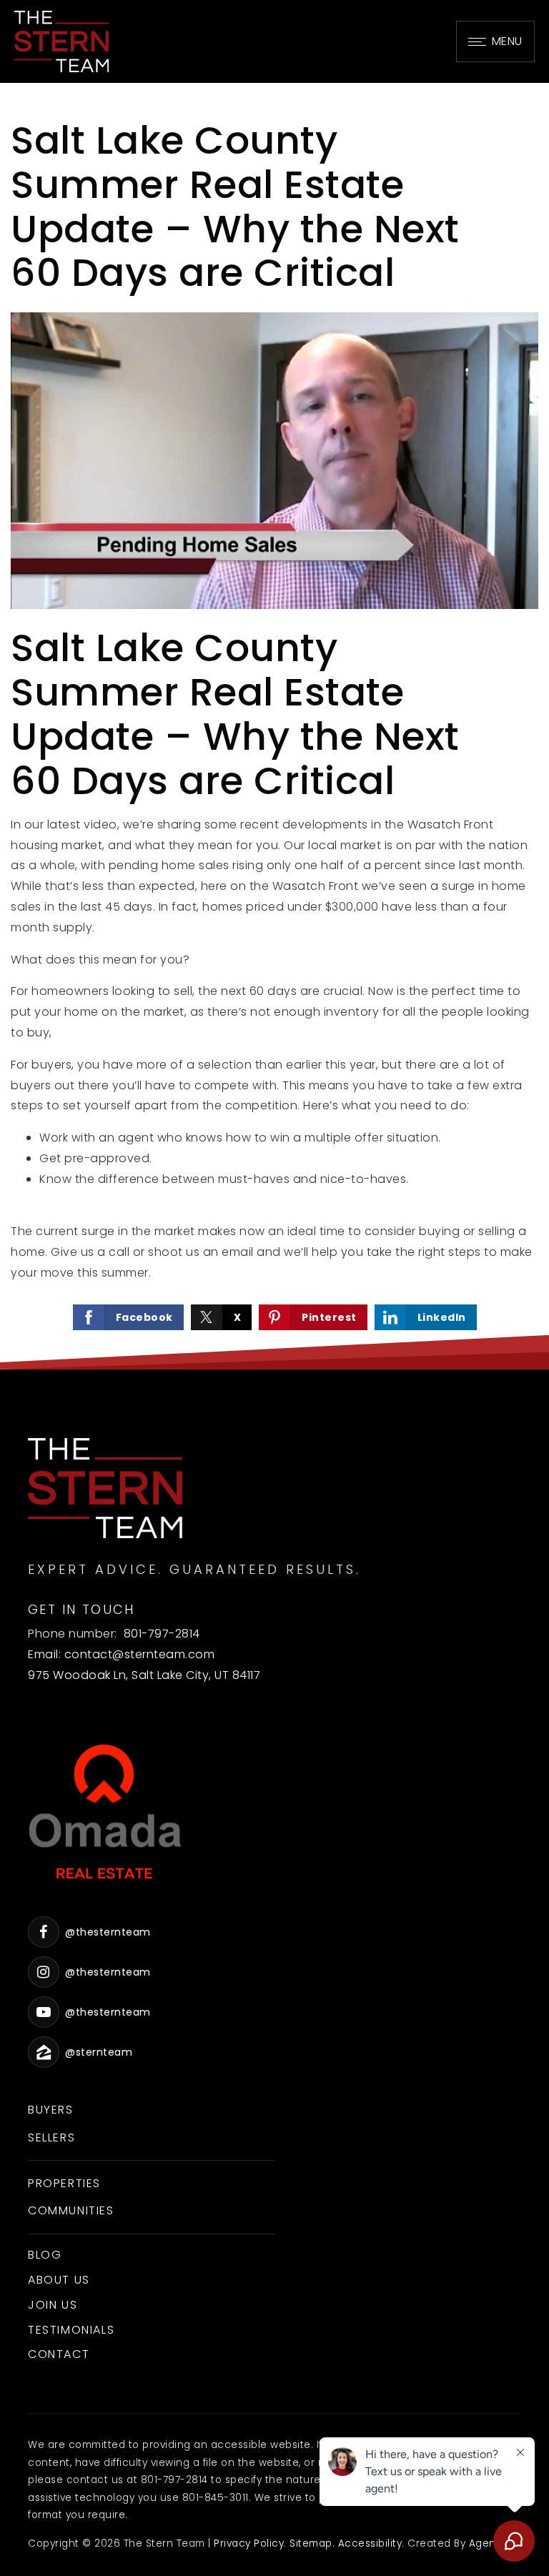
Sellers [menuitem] (51, 2137)
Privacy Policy (249, 2543)
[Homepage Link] (61, 40)
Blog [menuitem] (45, 2255)
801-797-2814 (162, 1634)
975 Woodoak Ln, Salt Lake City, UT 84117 (144, 1675)
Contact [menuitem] (59, 2354)
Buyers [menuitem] (51, 2110)
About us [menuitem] (59, 2280)
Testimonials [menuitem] (71, 2330)
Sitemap (311, 2543)
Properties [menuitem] (64, 2183)
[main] (274, 726)
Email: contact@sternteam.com (121, 1654)
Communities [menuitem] (71, 2210)
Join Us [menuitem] (53, 2305)
